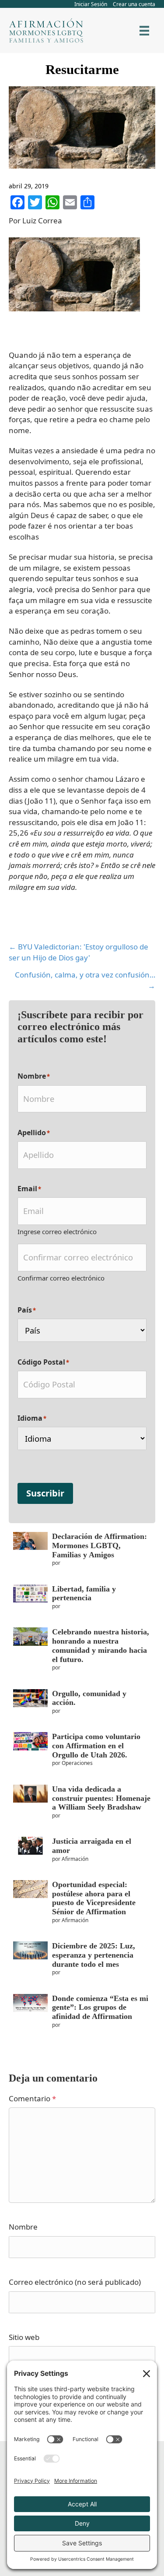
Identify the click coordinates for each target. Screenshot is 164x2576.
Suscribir (45, 1493)
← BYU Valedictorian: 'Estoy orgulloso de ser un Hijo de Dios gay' (79, 952)
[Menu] (144, 31)
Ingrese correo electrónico (57, 1232)
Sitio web (24, 2337)
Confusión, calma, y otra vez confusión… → (85, 980)
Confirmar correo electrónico (61, 1278)
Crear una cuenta (134, 4)
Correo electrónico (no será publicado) (75, 2282)
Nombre (23, 2227)
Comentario (32, 2098)
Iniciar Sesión (91, 4)
